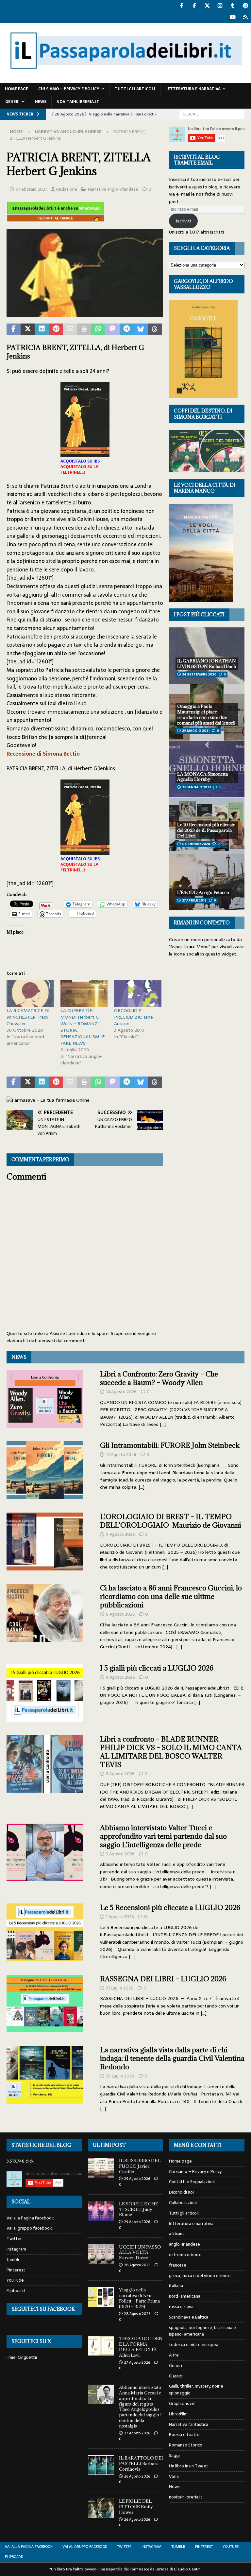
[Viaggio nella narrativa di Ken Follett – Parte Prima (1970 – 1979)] (101, 2297)
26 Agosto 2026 (137, 2476)
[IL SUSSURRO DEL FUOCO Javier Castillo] (101, 2168)
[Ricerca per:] (212, 114)
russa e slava (181, 2307)
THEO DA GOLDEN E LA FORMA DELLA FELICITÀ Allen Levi (141, 2347)
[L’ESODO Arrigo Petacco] (207, 882)
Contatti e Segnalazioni (192, 2182)
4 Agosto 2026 (120, 1677)
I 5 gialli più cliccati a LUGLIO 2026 (157, 1668)
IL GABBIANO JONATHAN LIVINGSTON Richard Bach (207, 664)
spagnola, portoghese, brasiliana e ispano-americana (202, 2331)
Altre (174, 2355)
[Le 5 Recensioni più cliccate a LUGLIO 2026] (45, 1932)
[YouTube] (233, 17)
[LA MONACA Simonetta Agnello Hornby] (207, 769)
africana (177, 2234)
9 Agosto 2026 (120, 1534)
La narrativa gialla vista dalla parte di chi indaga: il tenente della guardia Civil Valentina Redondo (172, 2058)
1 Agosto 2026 (120, 1917)
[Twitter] (207, 6)
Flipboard (16, 2291)
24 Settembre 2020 (199, 674)
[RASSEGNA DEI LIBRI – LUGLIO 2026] (45, 2004)
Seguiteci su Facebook (43, 2309)
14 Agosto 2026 (121, 1392)
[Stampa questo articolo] (84, 329)
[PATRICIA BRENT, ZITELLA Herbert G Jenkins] (85, 313)
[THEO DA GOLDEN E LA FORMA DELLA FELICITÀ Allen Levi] (101, 2346)
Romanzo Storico (186, 2445)
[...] (163, 1424)
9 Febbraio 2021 (31, 189)
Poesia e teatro (184, 2435)
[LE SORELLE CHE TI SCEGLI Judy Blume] (101, 2211)
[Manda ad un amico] (70, 329)
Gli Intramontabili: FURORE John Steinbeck (170, 1445)
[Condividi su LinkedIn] (42, 329)
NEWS (19, 1357)
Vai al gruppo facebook (29, 2228)
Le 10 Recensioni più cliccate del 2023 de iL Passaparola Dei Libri (206, 830)
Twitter (14, 2239)
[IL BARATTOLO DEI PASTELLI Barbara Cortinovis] (101, 2465)
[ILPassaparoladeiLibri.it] (125, 79)
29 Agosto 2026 (137, 2179)
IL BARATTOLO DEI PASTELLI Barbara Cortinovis (141, 2463)
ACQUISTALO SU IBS (80, 461)
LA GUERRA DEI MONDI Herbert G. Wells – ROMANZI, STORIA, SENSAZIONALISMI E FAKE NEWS (83, 1027)
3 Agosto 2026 (120, 1774)
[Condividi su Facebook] (14, 329)
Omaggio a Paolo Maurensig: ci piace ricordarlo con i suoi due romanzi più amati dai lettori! (206, 715)
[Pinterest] (245, 6)
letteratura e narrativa (193, 89)
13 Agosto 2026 (121, 1454)
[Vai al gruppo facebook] (194, 6)
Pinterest (16, 2270)
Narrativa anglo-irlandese (113, 189)
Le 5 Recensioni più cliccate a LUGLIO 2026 (170, 1908)
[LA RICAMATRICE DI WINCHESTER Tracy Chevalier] (30, 994)
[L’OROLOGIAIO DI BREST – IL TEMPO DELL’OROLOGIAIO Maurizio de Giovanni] (45, 1542)
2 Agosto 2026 (120, 1854)
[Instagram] (220, 6)
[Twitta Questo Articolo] (28, 329)
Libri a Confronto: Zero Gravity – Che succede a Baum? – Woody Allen (159, 1378)
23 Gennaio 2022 (197, 787)
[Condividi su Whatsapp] (98, 329)
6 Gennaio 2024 (196, 844)
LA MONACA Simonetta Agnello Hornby (202, 777)
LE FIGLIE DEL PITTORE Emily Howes (136, 2507)
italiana (176, 2286)
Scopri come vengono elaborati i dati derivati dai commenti (81, 1337)
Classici (176, 2376)
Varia (174, 2476)
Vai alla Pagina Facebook (30, 2218)
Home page (17, 89)
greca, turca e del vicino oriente (200, 2276)
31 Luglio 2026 (120, 1988)
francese (178, 2265)
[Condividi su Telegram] (127, 329)
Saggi (174, 2455)
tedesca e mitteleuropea (194, 2345)
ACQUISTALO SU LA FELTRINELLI (79, 470)
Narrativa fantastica (189, 2424)
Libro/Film (178, 2414)
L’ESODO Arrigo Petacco (203, 892)
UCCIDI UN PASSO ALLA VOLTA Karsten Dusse (140, 2252)
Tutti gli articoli (135, 89)
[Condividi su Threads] (155, 329)
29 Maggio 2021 (196, 731)
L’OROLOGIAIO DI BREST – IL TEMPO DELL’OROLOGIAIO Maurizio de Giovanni (171, 1521)
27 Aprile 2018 (194, 900)
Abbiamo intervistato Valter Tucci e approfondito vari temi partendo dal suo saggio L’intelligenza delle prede (163, 1836)
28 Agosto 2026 (137, 2265)
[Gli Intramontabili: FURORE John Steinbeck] (45, 1470)
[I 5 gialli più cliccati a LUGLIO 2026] (45, 1693)
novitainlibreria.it (78, 102)
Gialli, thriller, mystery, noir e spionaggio (196, 2390)
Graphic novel (182, 2403)
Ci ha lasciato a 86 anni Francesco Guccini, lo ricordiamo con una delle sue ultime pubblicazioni (171, 1596)
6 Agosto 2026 (120, 1614)
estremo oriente (185, 2255)
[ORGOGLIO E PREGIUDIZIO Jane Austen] (138, 994)
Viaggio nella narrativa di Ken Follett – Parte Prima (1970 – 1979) (139, 2298)
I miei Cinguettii (22, 2357)
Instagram (16, 2249)
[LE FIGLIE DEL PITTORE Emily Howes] (101, 2508)
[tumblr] (233, 6)
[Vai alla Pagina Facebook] (182, 6)
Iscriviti (183, 221)
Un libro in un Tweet (189, 2466)
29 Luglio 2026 (120, 2076)
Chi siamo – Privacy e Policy (69, 89)
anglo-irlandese (184, 2244)
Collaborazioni (183, 2203)
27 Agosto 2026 (137, 2362)
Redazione (67, 189)
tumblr (13, 2260)
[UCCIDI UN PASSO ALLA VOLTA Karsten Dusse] (101, 2254)
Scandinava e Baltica (189, 2317)
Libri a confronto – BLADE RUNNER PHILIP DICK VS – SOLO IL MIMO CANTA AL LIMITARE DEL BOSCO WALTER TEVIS (171, 1752)
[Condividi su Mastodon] (112, 329)
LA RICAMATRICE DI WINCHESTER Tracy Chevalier (28, 1017)
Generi (12, 102)
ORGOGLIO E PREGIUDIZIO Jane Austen (134, 1017)
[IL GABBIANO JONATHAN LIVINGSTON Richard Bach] (207, 656)
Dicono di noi (181, 2192)
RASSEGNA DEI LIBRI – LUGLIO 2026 (163, 1979)
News (41, 102)
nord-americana (185, 2296)
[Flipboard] (245, 17)
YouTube (15, 2280)
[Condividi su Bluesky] (141, 329)
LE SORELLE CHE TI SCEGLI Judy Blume (139, 2209)
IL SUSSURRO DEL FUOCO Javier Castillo (140, 2166)
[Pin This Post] (56, 329)
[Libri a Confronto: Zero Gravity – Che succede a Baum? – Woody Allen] (45, 1399)
